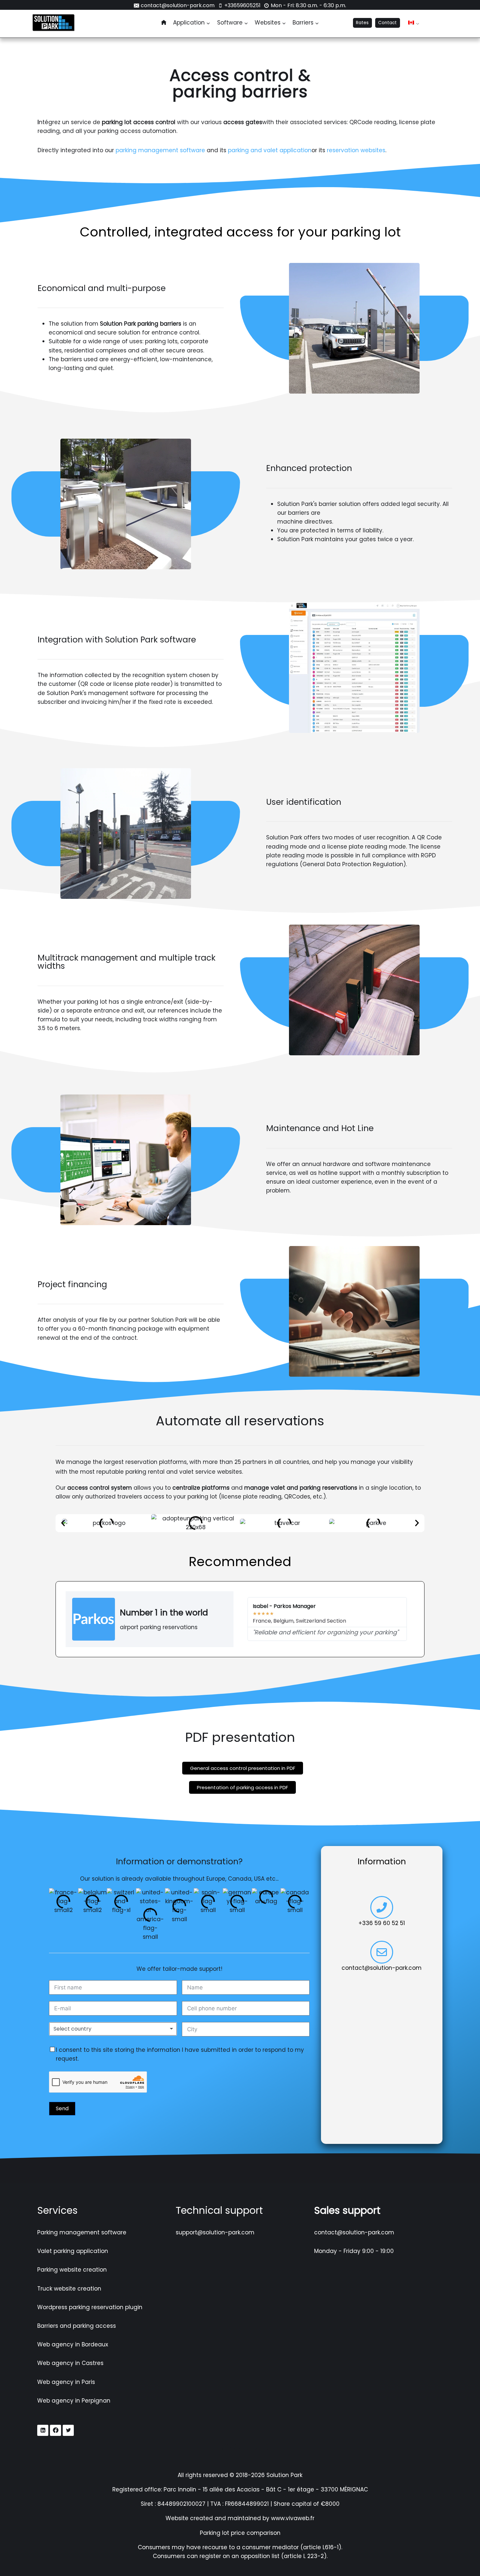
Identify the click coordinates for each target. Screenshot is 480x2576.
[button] (63, 1523)
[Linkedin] (43, 2430)
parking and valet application (270, 150)
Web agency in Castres (70, 2363)
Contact (387, 23)
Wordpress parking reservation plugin (90, 2307)
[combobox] (113, 2029)
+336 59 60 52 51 (382, 1923)
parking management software (160, 150)
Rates (362, 23)
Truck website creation (69, 2289)
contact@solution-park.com (382, 1968)
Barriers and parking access (77, 2326)
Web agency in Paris (66, 2382)
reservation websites (356, 150)
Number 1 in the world (164, 1613)
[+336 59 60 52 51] (382, 1907)
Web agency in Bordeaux (73, 2344)
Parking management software (82, 2232)
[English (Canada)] (411, 23)
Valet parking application (73, 2251)
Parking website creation (72, 2270)
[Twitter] (68, 2430)
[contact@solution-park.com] (382, 1952)
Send (62, 2108)
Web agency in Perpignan (74, 2401)
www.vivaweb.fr (293, 2519)
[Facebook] (56, 2430)
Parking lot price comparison (240, 2533)
